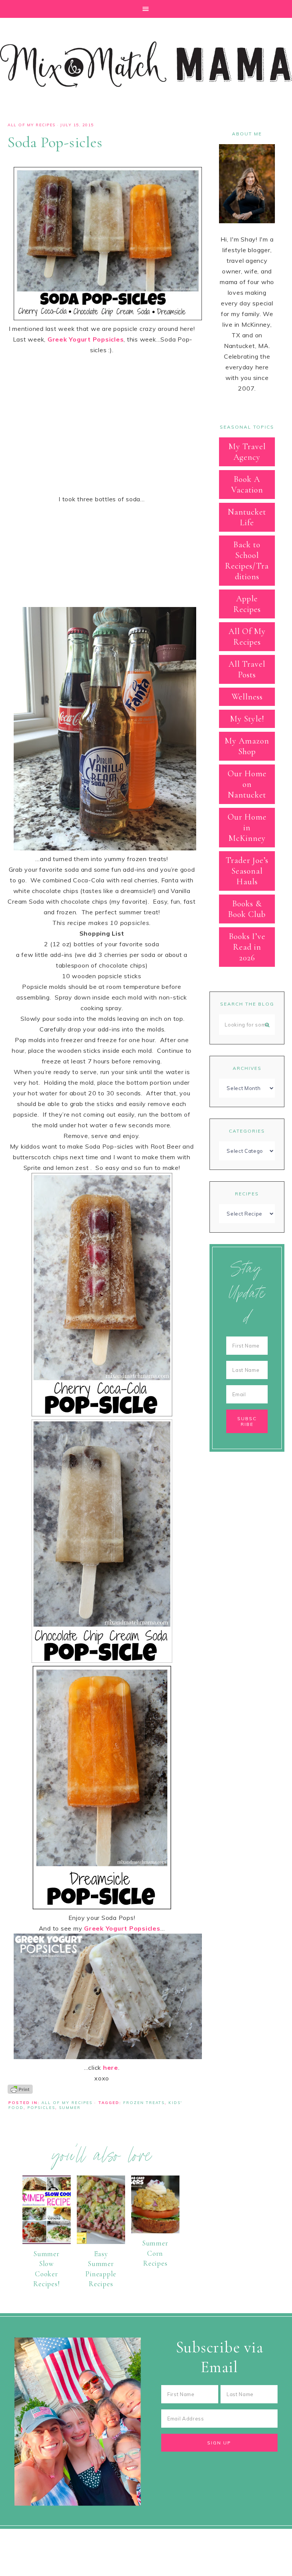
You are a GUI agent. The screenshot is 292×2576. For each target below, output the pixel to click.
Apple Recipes (247, 604)
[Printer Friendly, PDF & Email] (20, 2089)
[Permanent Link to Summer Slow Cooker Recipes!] (47, 2242)
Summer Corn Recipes (155, 2253)
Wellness (247, 697)
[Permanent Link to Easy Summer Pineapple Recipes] (101, 2242)
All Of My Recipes (32, 125)
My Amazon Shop (247, 746)
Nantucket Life (247, 517)
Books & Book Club (247, 909)
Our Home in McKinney (247, 828)
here (111, 2067)
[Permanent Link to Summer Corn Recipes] (155, 2231)
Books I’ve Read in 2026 (247, 947)
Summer (70, 2108)
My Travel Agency (247, 452)
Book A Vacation (247, 485)
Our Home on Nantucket (247, 784)
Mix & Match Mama (146, 64)
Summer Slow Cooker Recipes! (46, 2269)
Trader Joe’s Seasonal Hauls (247, 871)
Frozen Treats (144, 2103)
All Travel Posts (247, 669)
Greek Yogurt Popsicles (86, 339)
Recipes (247, 1194)
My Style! (247, 719)
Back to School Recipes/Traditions (247, 561)
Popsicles (41, 2108)
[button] (146, 9)
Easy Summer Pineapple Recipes (101, 2269)
